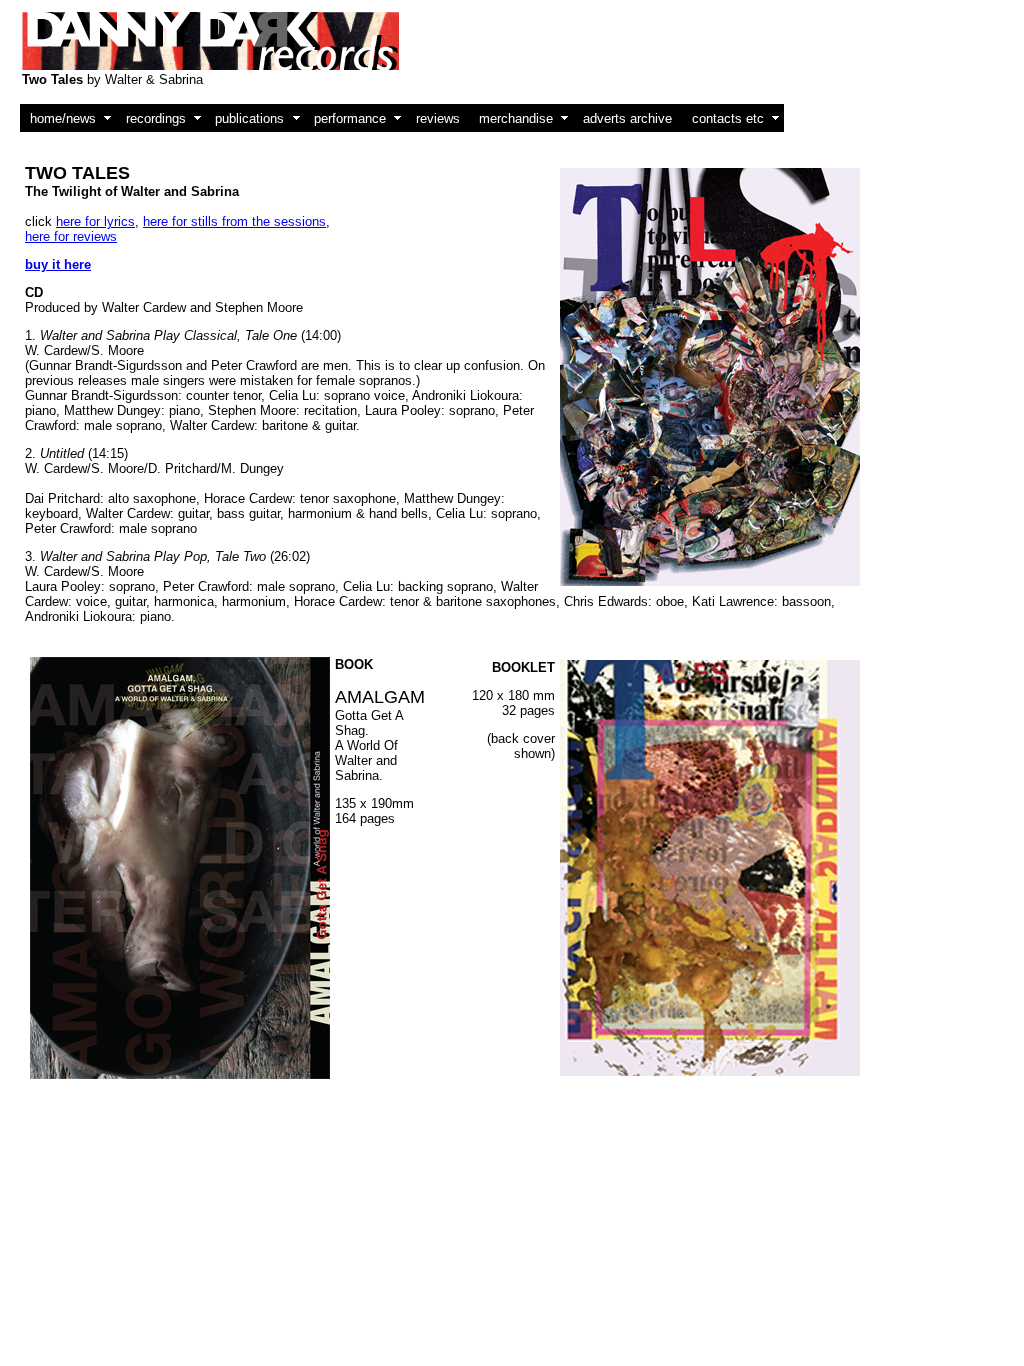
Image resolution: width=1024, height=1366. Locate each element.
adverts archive (627, 118)
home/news (63, 118)
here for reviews (71, 236)
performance (350, 118)
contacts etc (728, 118)
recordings (156, 118)
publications (249, 118)
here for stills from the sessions (234, 221)
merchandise (516, 118)
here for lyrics (95, 221)
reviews (438, 118)
